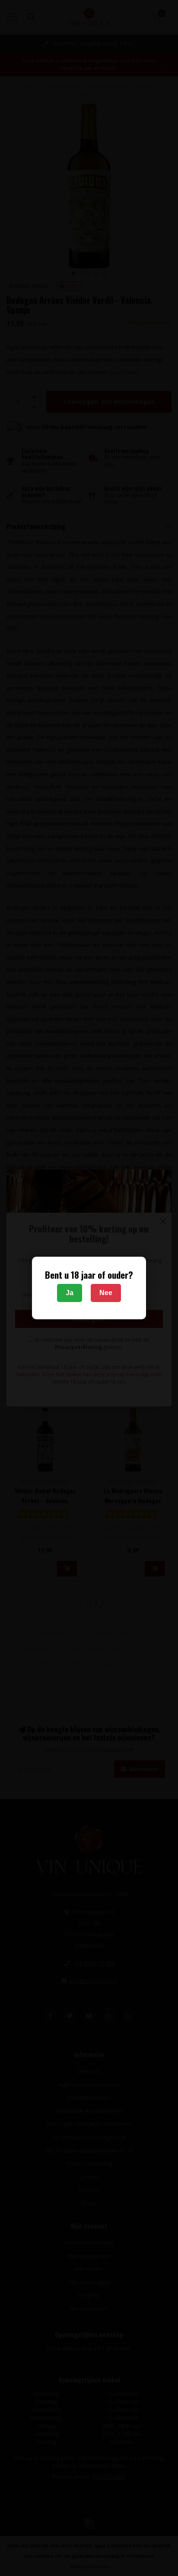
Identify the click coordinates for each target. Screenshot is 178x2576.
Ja (70, 1293)
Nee (106, 1293)
